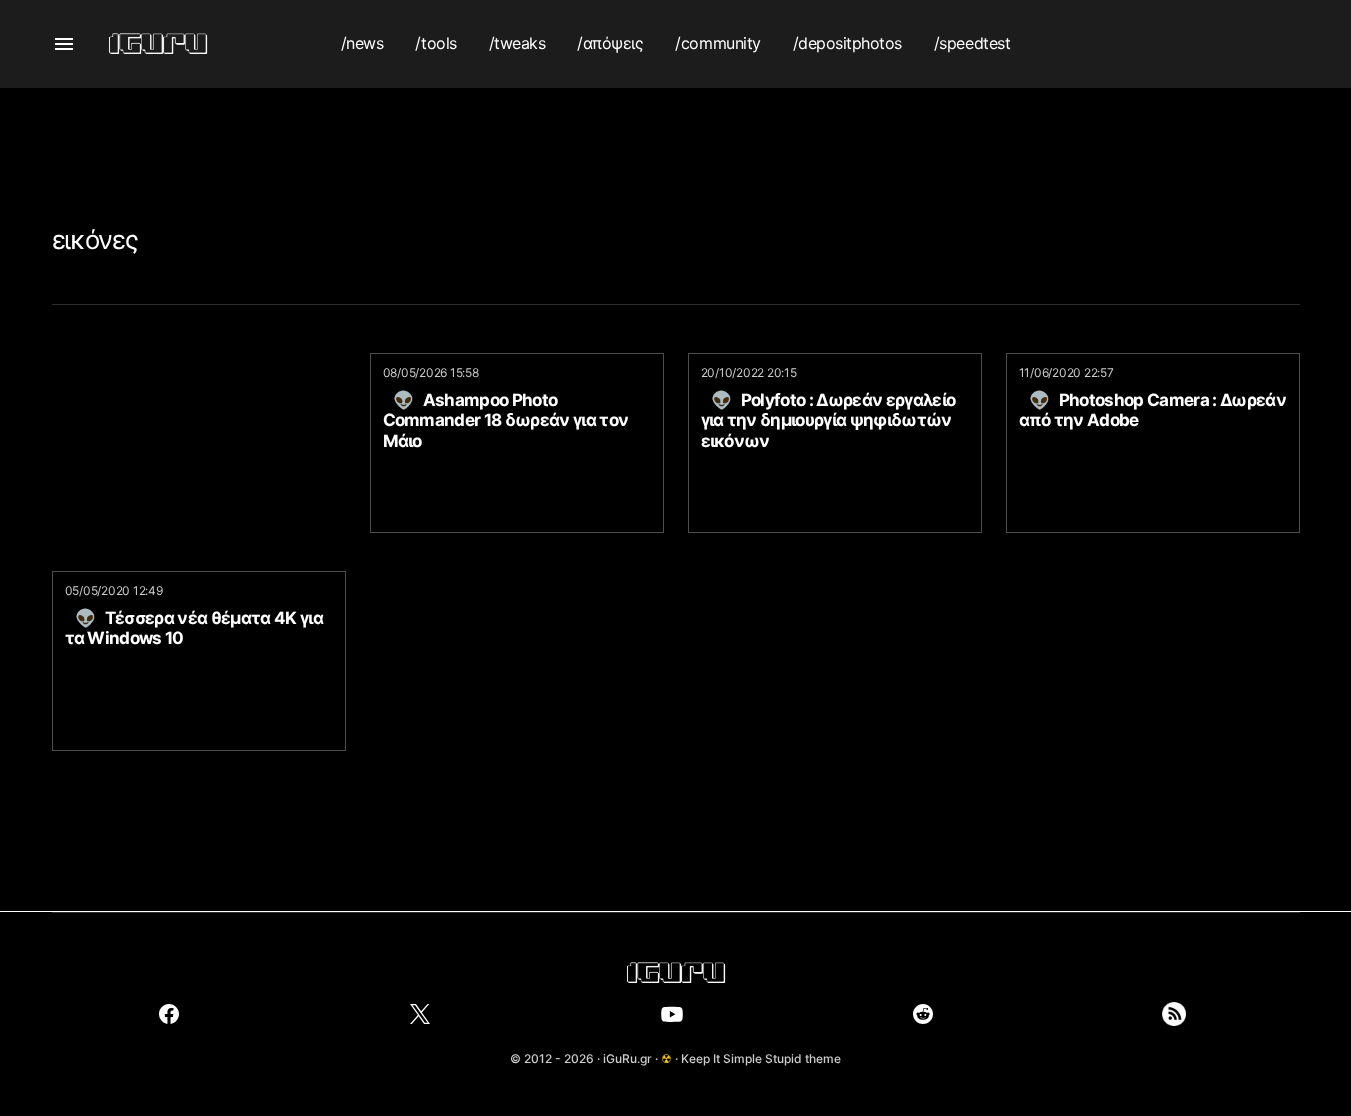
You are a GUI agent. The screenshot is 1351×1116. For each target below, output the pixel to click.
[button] (64, 44)
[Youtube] (672, 1014)
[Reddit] (923, 1014)
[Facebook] (169, 1014)
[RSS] (1174, 1014)
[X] (420, 1014)
